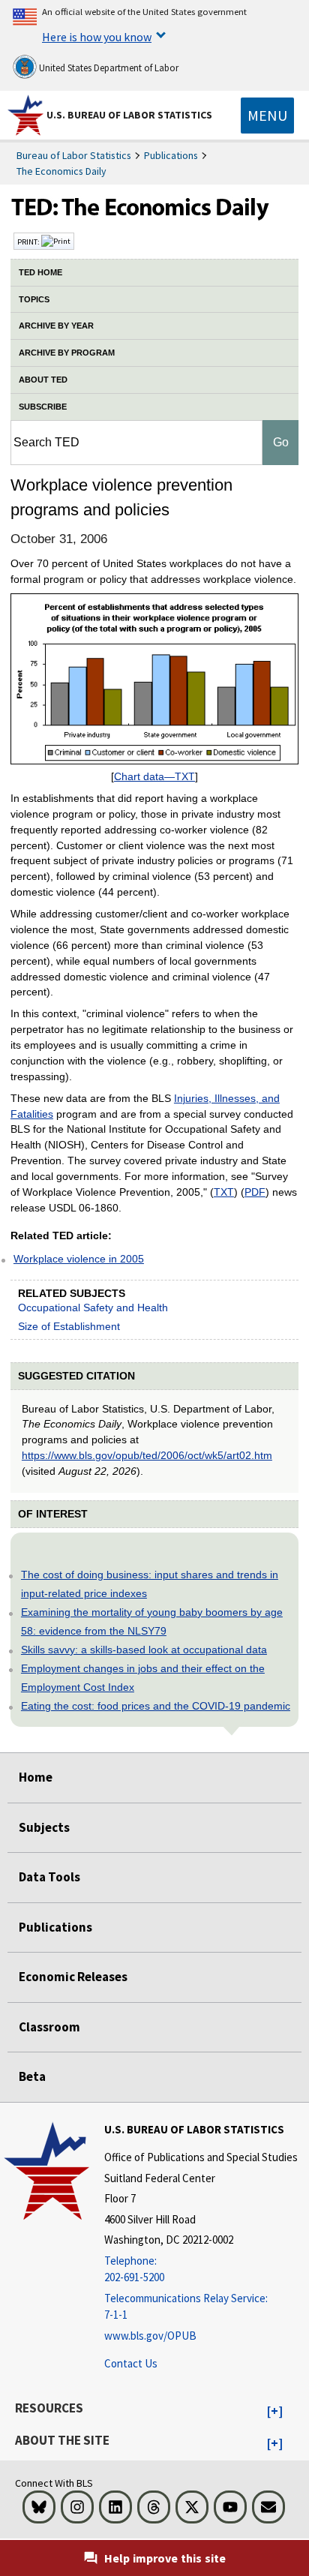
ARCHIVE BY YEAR (56, 326)
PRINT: (29, 242)
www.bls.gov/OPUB (150, 2336)
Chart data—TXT (154, 776)
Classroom (49, 2027)
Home (36, 1777)
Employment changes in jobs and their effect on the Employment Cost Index (143, 1678)
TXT (224, 1192)
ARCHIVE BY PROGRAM (67, 353)
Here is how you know (97, 37)
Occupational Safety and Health (93, 1308)
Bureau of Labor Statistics (74, 155)
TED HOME (40, 272)
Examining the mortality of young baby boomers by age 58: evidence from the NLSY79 (152, 1621)
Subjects (44, 1827)
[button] (275, 2412)
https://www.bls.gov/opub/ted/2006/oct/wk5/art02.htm (147, 1455)
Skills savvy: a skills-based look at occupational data (144, 1650)
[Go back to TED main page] (154, 211)
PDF (255, 1192)
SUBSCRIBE (43, 407)
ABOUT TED (43, 380)
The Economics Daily (61, 171)
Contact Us (131, 2363)
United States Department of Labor (108, 68)
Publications (171, 155)
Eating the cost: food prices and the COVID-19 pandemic (156, 1706)
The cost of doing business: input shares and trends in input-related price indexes (150, 1584)
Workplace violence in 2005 (79, 1259)
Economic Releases (73, 1977)
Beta (32, 2076)
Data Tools (49, 1877)
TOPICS (34, 299)
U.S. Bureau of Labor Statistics (129, 115)
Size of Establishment (69, 1326)
